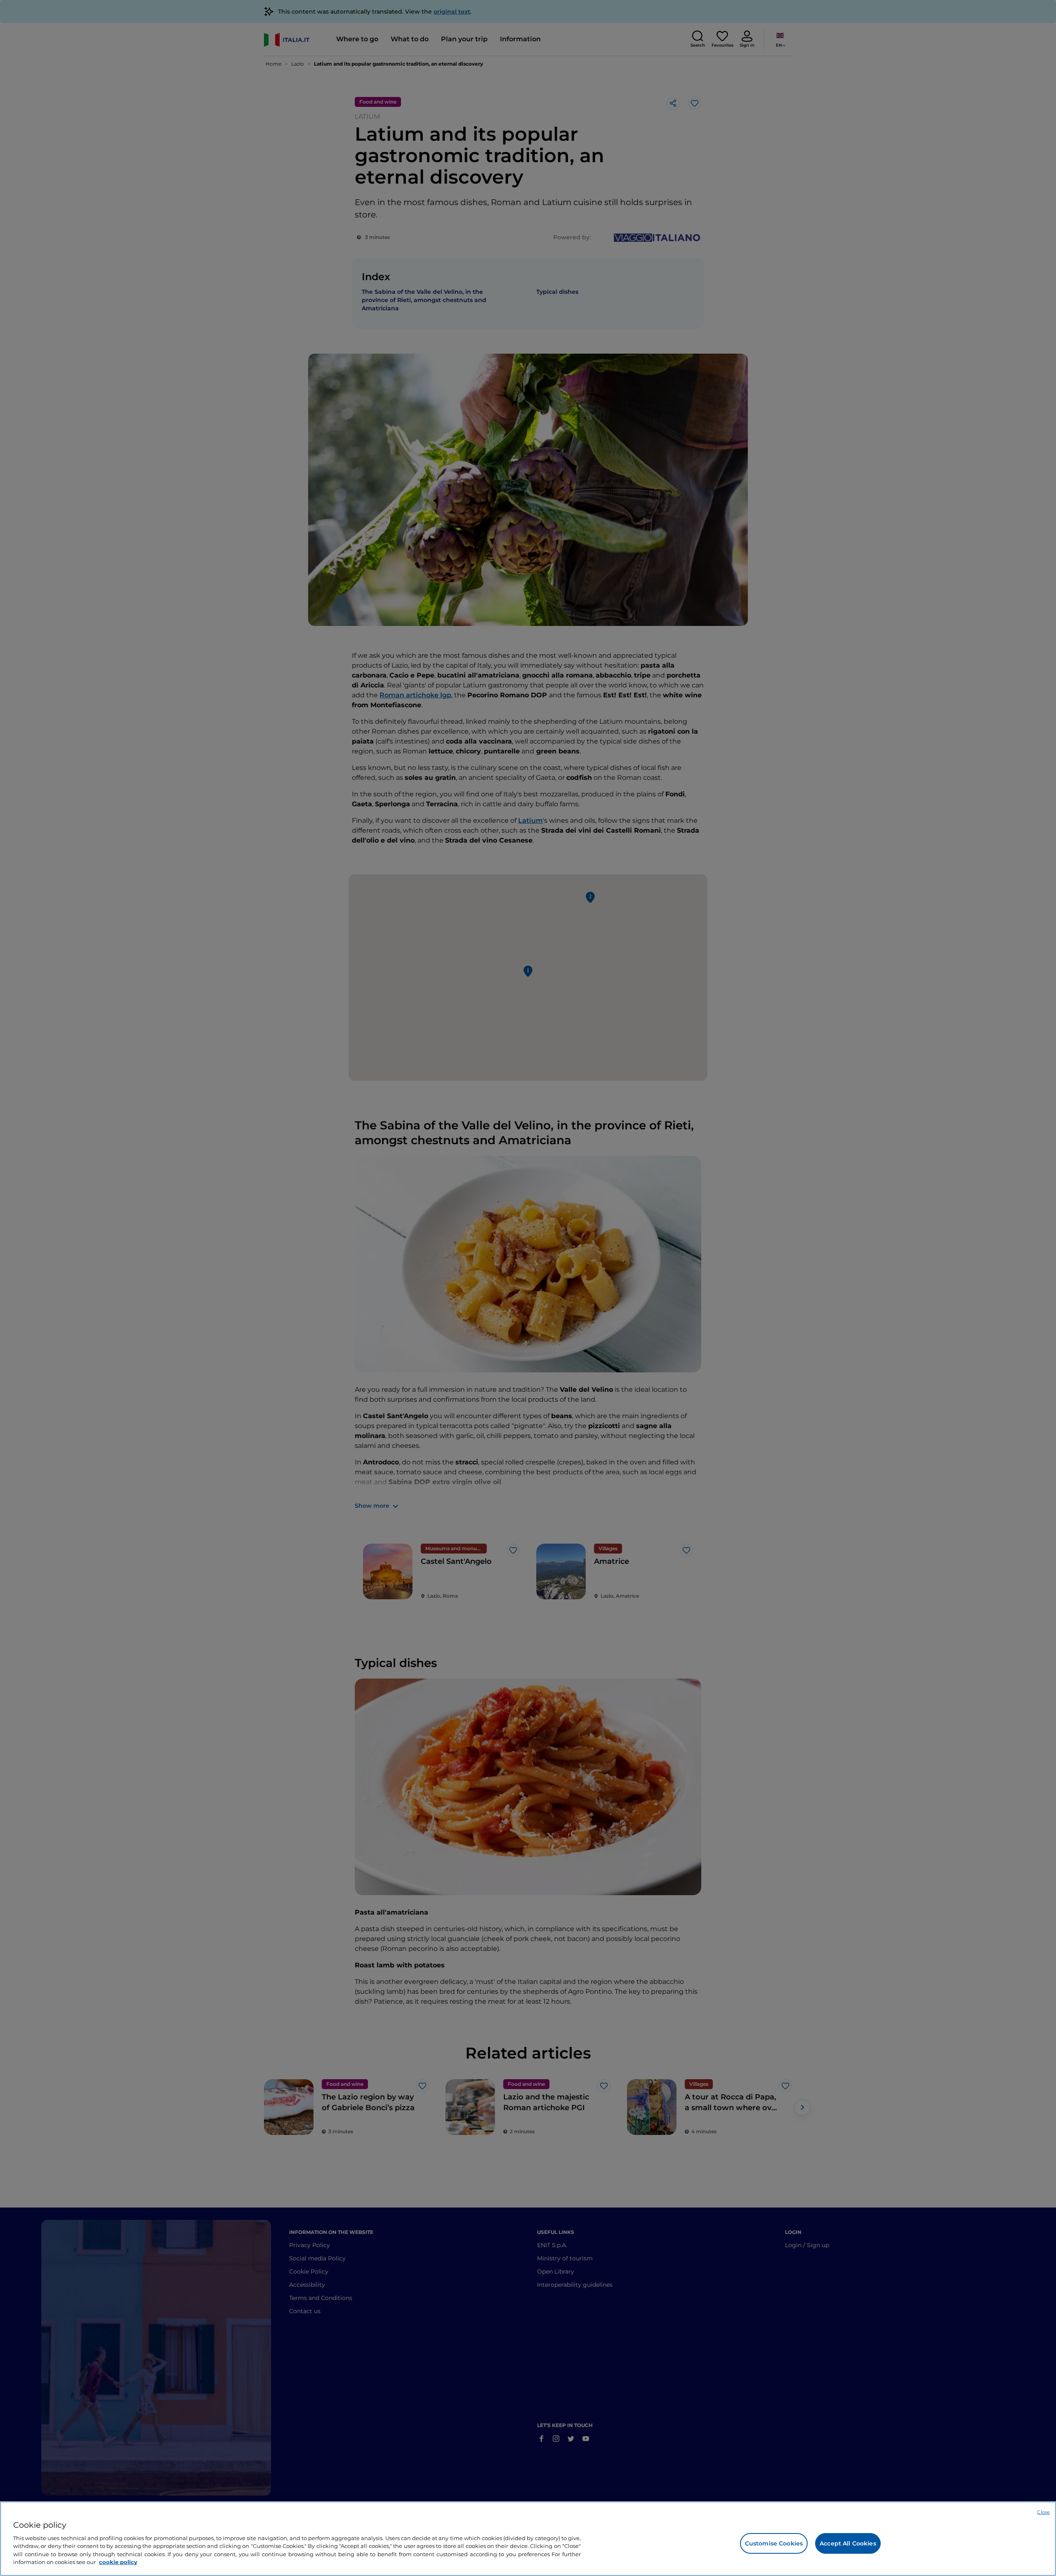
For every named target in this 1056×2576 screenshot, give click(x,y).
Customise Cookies (774, 2543)
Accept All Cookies (848, 2543)
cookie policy (118, 2562)
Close (1043, 2512)
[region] (528, 2539)
